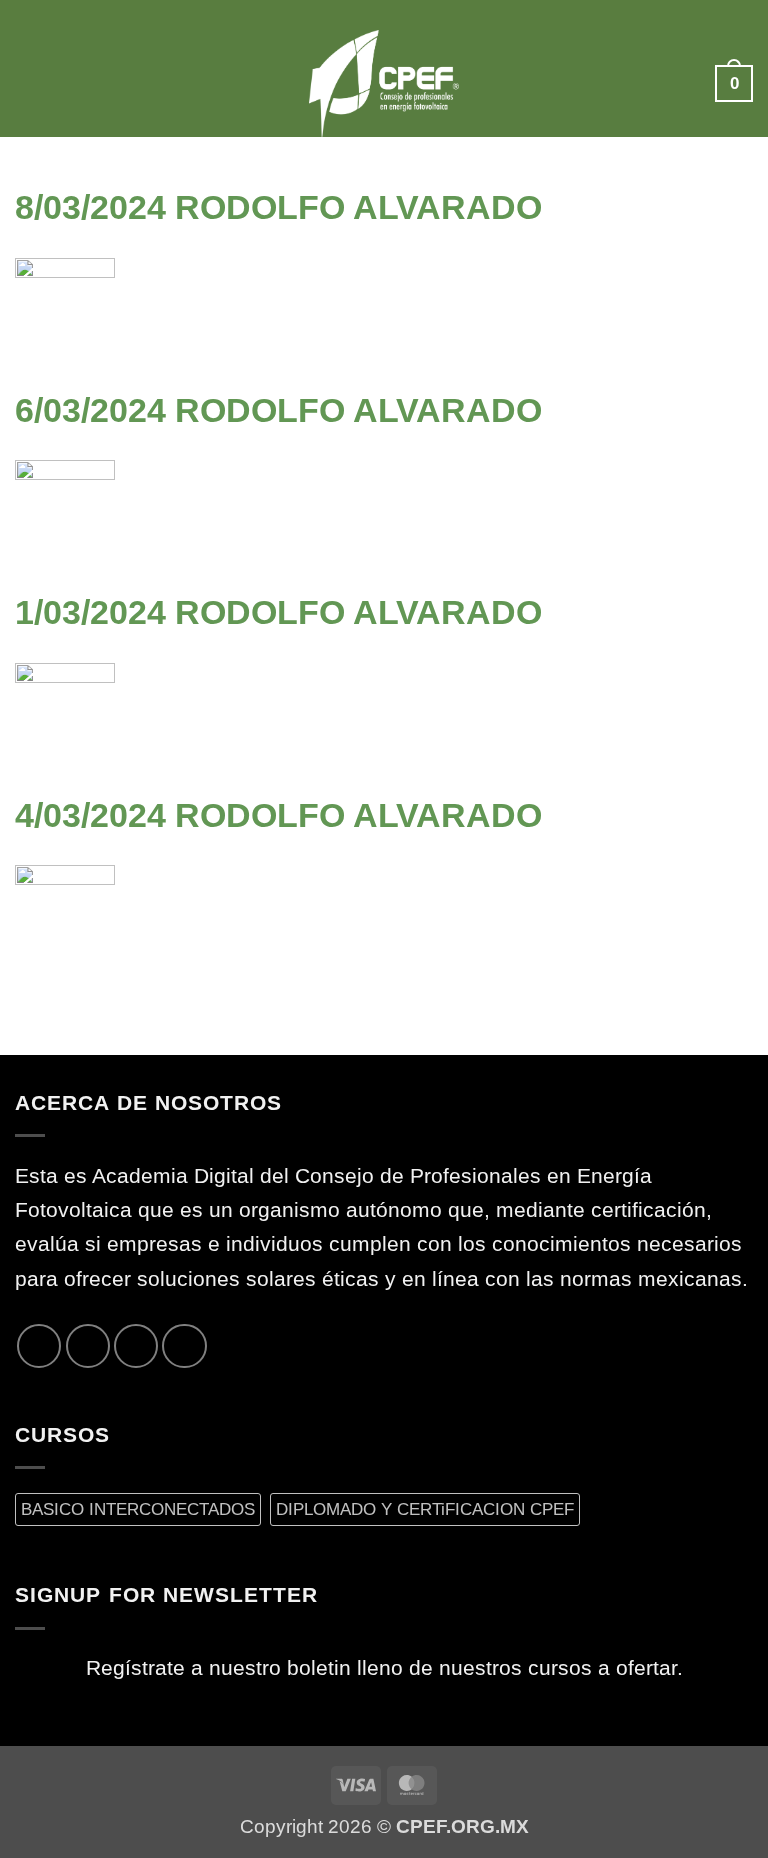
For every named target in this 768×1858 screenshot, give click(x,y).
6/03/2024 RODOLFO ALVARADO (278, 410)
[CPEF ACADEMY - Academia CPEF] (384, 83)
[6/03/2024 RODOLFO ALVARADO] (65, 509)
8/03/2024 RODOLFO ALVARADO (278, 207)
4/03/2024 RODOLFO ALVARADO (278, 815)
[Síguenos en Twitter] (88, 1346)
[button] (31, 83)
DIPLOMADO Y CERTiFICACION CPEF (425, 1509)
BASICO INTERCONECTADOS (138, 1509)
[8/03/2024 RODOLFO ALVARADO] (65, 306)
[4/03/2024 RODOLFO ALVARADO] (65, 914)
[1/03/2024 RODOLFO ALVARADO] (65, 711)
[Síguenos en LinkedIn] (184, 1346)
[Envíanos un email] (136, 1346)
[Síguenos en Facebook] (39, 1346)
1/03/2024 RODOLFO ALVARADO (278, 612)
